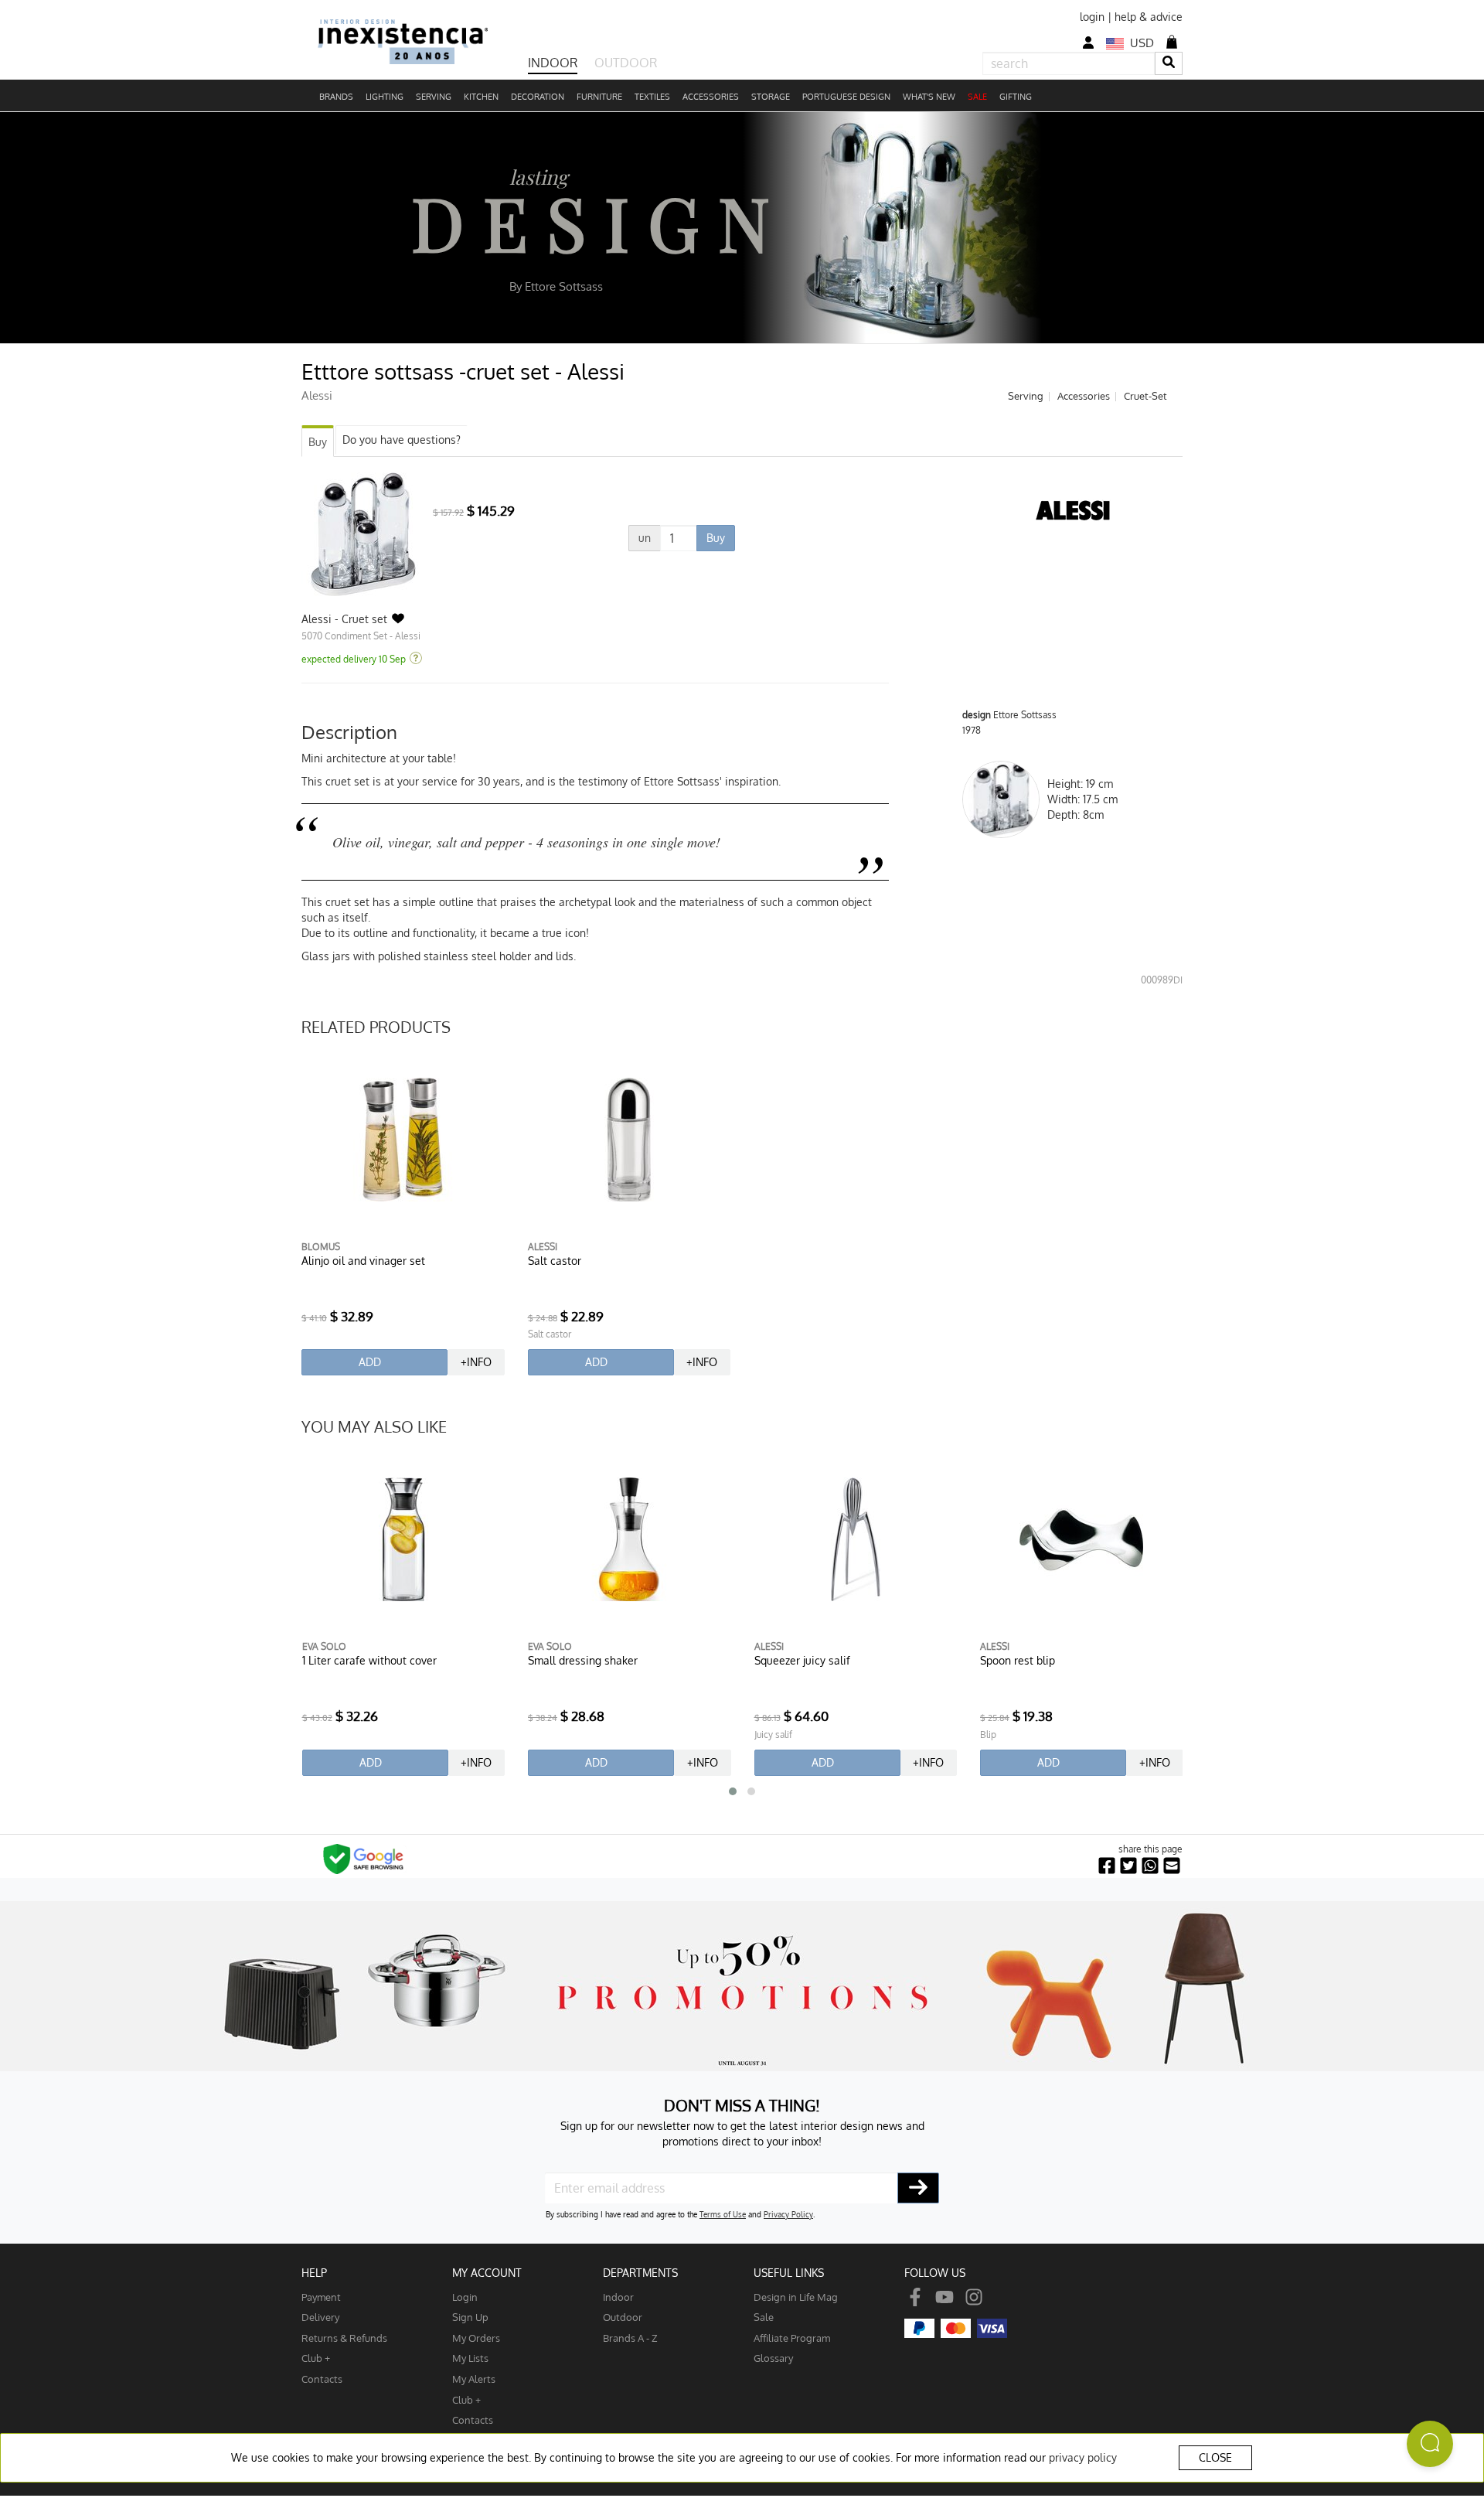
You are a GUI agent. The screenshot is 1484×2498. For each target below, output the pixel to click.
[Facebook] (915, 2297)
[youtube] (945, 2297)
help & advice (1149, 17)
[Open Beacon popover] (1430, 2444)
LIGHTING (385, 97)
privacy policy (1083, 2457)
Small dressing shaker (583, 1660)
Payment (321, 2297)
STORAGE (771, 97)
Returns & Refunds (344, 2338)
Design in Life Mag (796, 2297)
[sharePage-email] (1172, 1866)
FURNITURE (599, 97)
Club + (316, 2358)
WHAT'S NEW (929, 97)
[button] (733, 1791)
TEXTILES (652, 97)
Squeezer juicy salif (802, 1660)
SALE (977, 97)
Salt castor (555, 1261)
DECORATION (538, 97)
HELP (314, 2273)
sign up (470, 2317)
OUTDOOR (626, 63)
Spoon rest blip (1018, 1660)
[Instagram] (974, 2297)
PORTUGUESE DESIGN (846, 97)
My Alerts (474, 2379)
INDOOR (553, 63)
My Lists (470, 2358)
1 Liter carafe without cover (369, 1660)
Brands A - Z (630, 2338)
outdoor (623, 2317)
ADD (370, 1362)
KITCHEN (481, 97)
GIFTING (1016, 97)
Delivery (320, 2317)
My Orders (476, 2338)
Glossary (773, 2358)
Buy (318, 442)
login (1092, 17)
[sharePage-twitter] (1128, 1866)
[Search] (1169, 63)
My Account (487, 2273)
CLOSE (1215, 2457)
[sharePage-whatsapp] (1150, 1866)
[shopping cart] (1172, 42)
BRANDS (336, 97)
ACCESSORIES (711, 97)
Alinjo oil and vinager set (363, 1261)
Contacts (322, 2379)
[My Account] (1088, 43)
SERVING (434, 97)
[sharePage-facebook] (1107, 1866)
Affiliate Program (792, 2338)
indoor (618, 2297)
